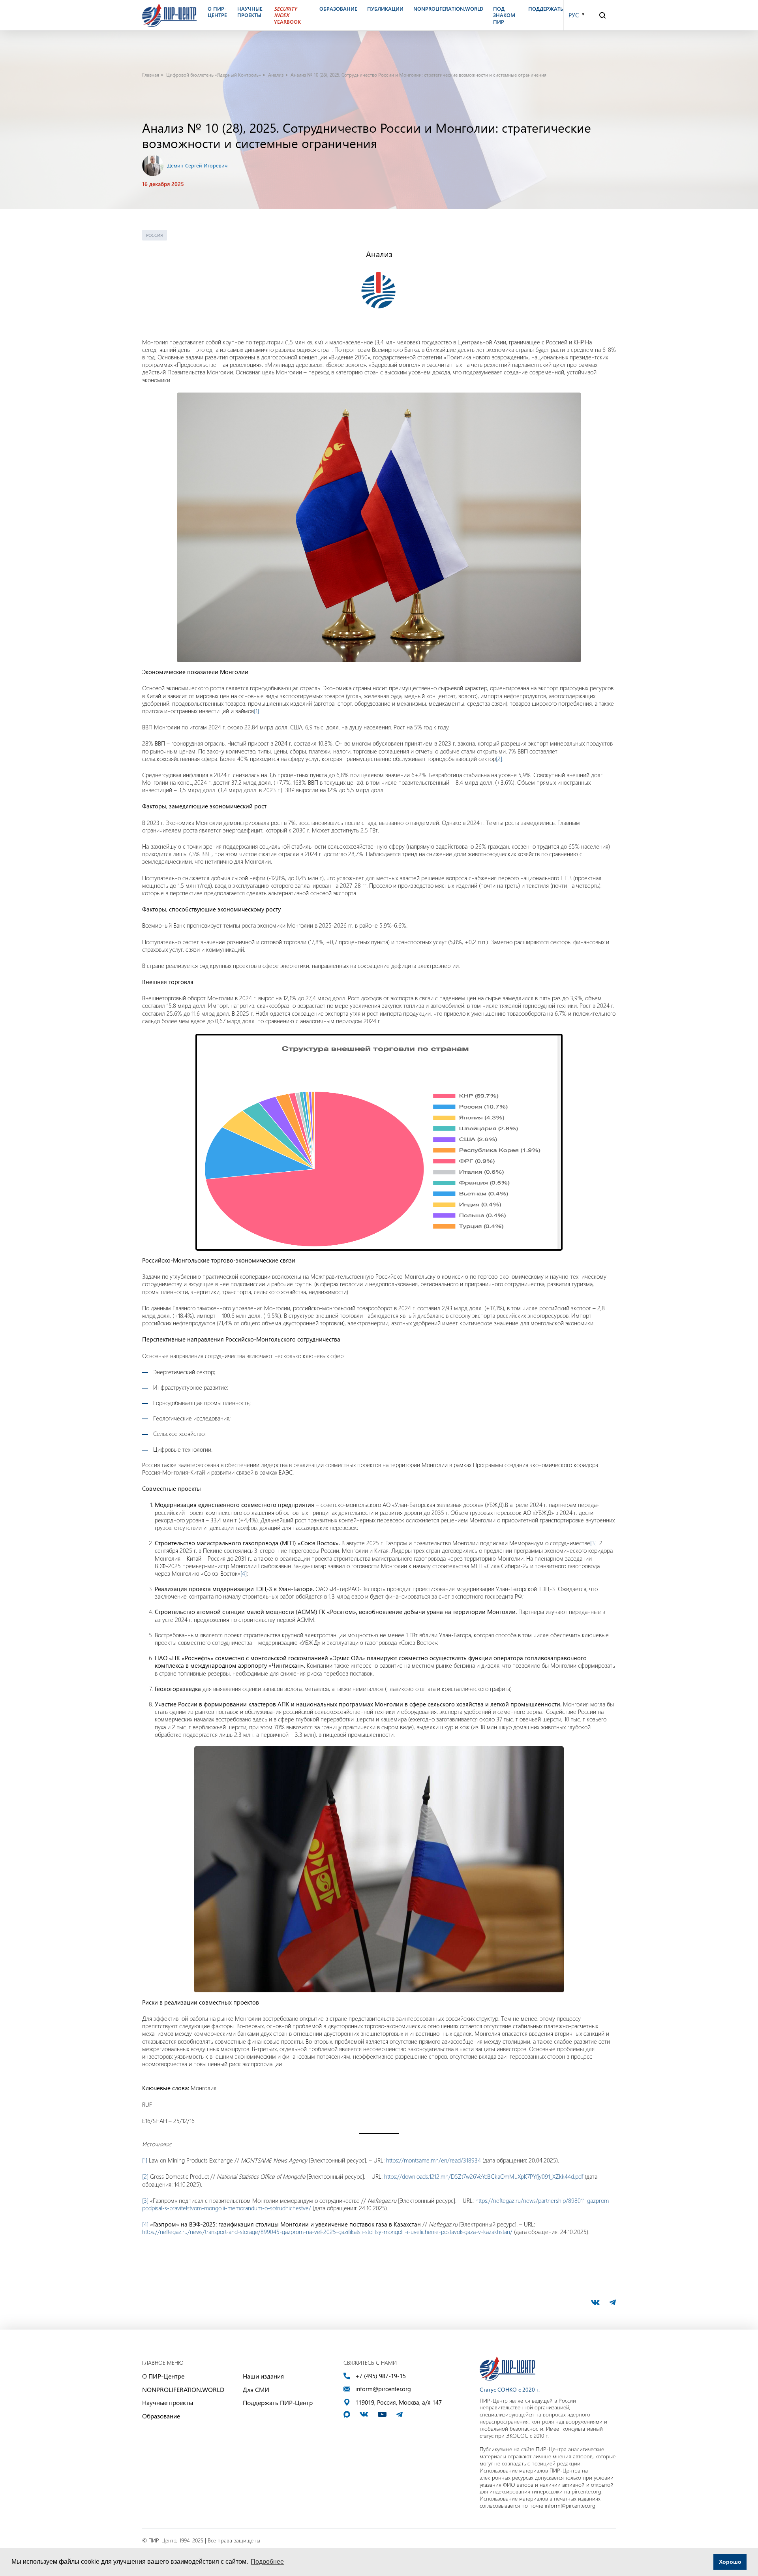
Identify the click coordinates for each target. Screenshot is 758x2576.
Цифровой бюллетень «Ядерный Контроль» (214, 75)
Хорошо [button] (730, 2562)
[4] (244, 1573)
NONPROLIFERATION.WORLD (183, 2389)
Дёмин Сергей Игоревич (197, 165)
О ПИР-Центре (163, 2376)
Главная (151, 75)
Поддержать (546, 9)
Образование (161, 2416)
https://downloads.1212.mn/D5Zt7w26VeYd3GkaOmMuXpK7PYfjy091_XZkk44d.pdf (484, 2176)
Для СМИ (256, 2389)
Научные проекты (168, 2402)
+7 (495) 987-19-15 (381, 2376)
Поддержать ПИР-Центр (278, 2402)
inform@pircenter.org (383, 2389)
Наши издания (263, 2376)
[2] (499, 759)
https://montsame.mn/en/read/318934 (433, 2160)
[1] (256, 711)
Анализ (276, 75)
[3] (593, 1543)
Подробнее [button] (267, 2562)
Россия (155, 235)
